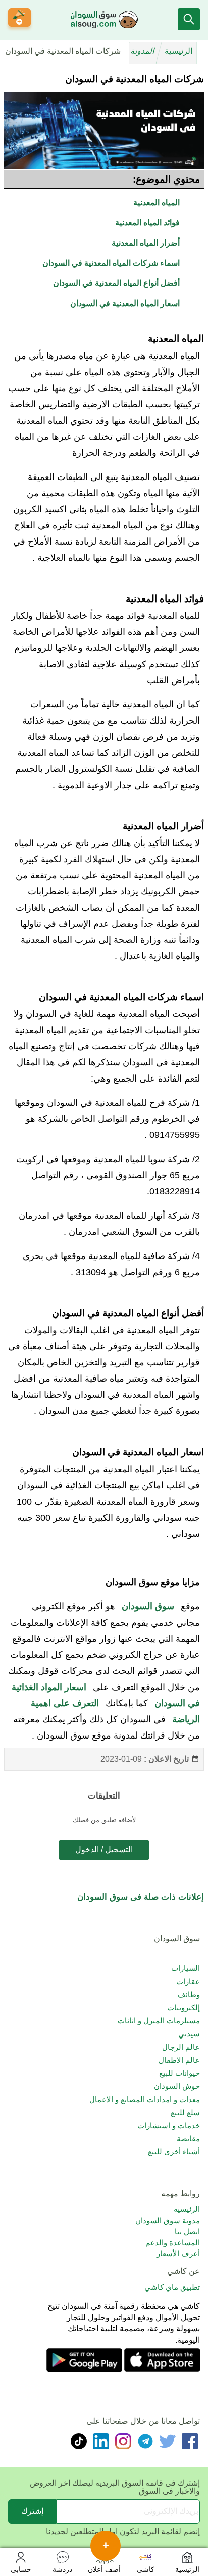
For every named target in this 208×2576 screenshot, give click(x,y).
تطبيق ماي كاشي (172, 2287)
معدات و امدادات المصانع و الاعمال (145, 2099)
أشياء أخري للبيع (174, 2152)
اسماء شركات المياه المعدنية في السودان (111, 263)
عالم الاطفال (179, 2060)
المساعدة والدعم (173, 2242)
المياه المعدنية (157, 202)
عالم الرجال (181, 2047)
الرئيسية (178, 51)
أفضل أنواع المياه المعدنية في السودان (116, 283)
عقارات (188, 1981)
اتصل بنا (187, 2231)
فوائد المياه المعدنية (147, 223)
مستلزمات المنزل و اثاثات (159, 2021)
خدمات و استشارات (169, 2125)
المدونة (143, 51)
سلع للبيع (185, 2112)
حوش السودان (177, 2086)
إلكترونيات (184, 2008)
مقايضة (188, 2139)
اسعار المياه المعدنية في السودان (125, 303)
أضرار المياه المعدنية (146, 243)
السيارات (186, 1968)
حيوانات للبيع (179, 2073)
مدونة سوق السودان (168, 2220)
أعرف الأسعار (178, 2254)
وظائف (189, 1994)
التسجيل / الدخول (104, 1850)
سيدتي (189, 2034)
